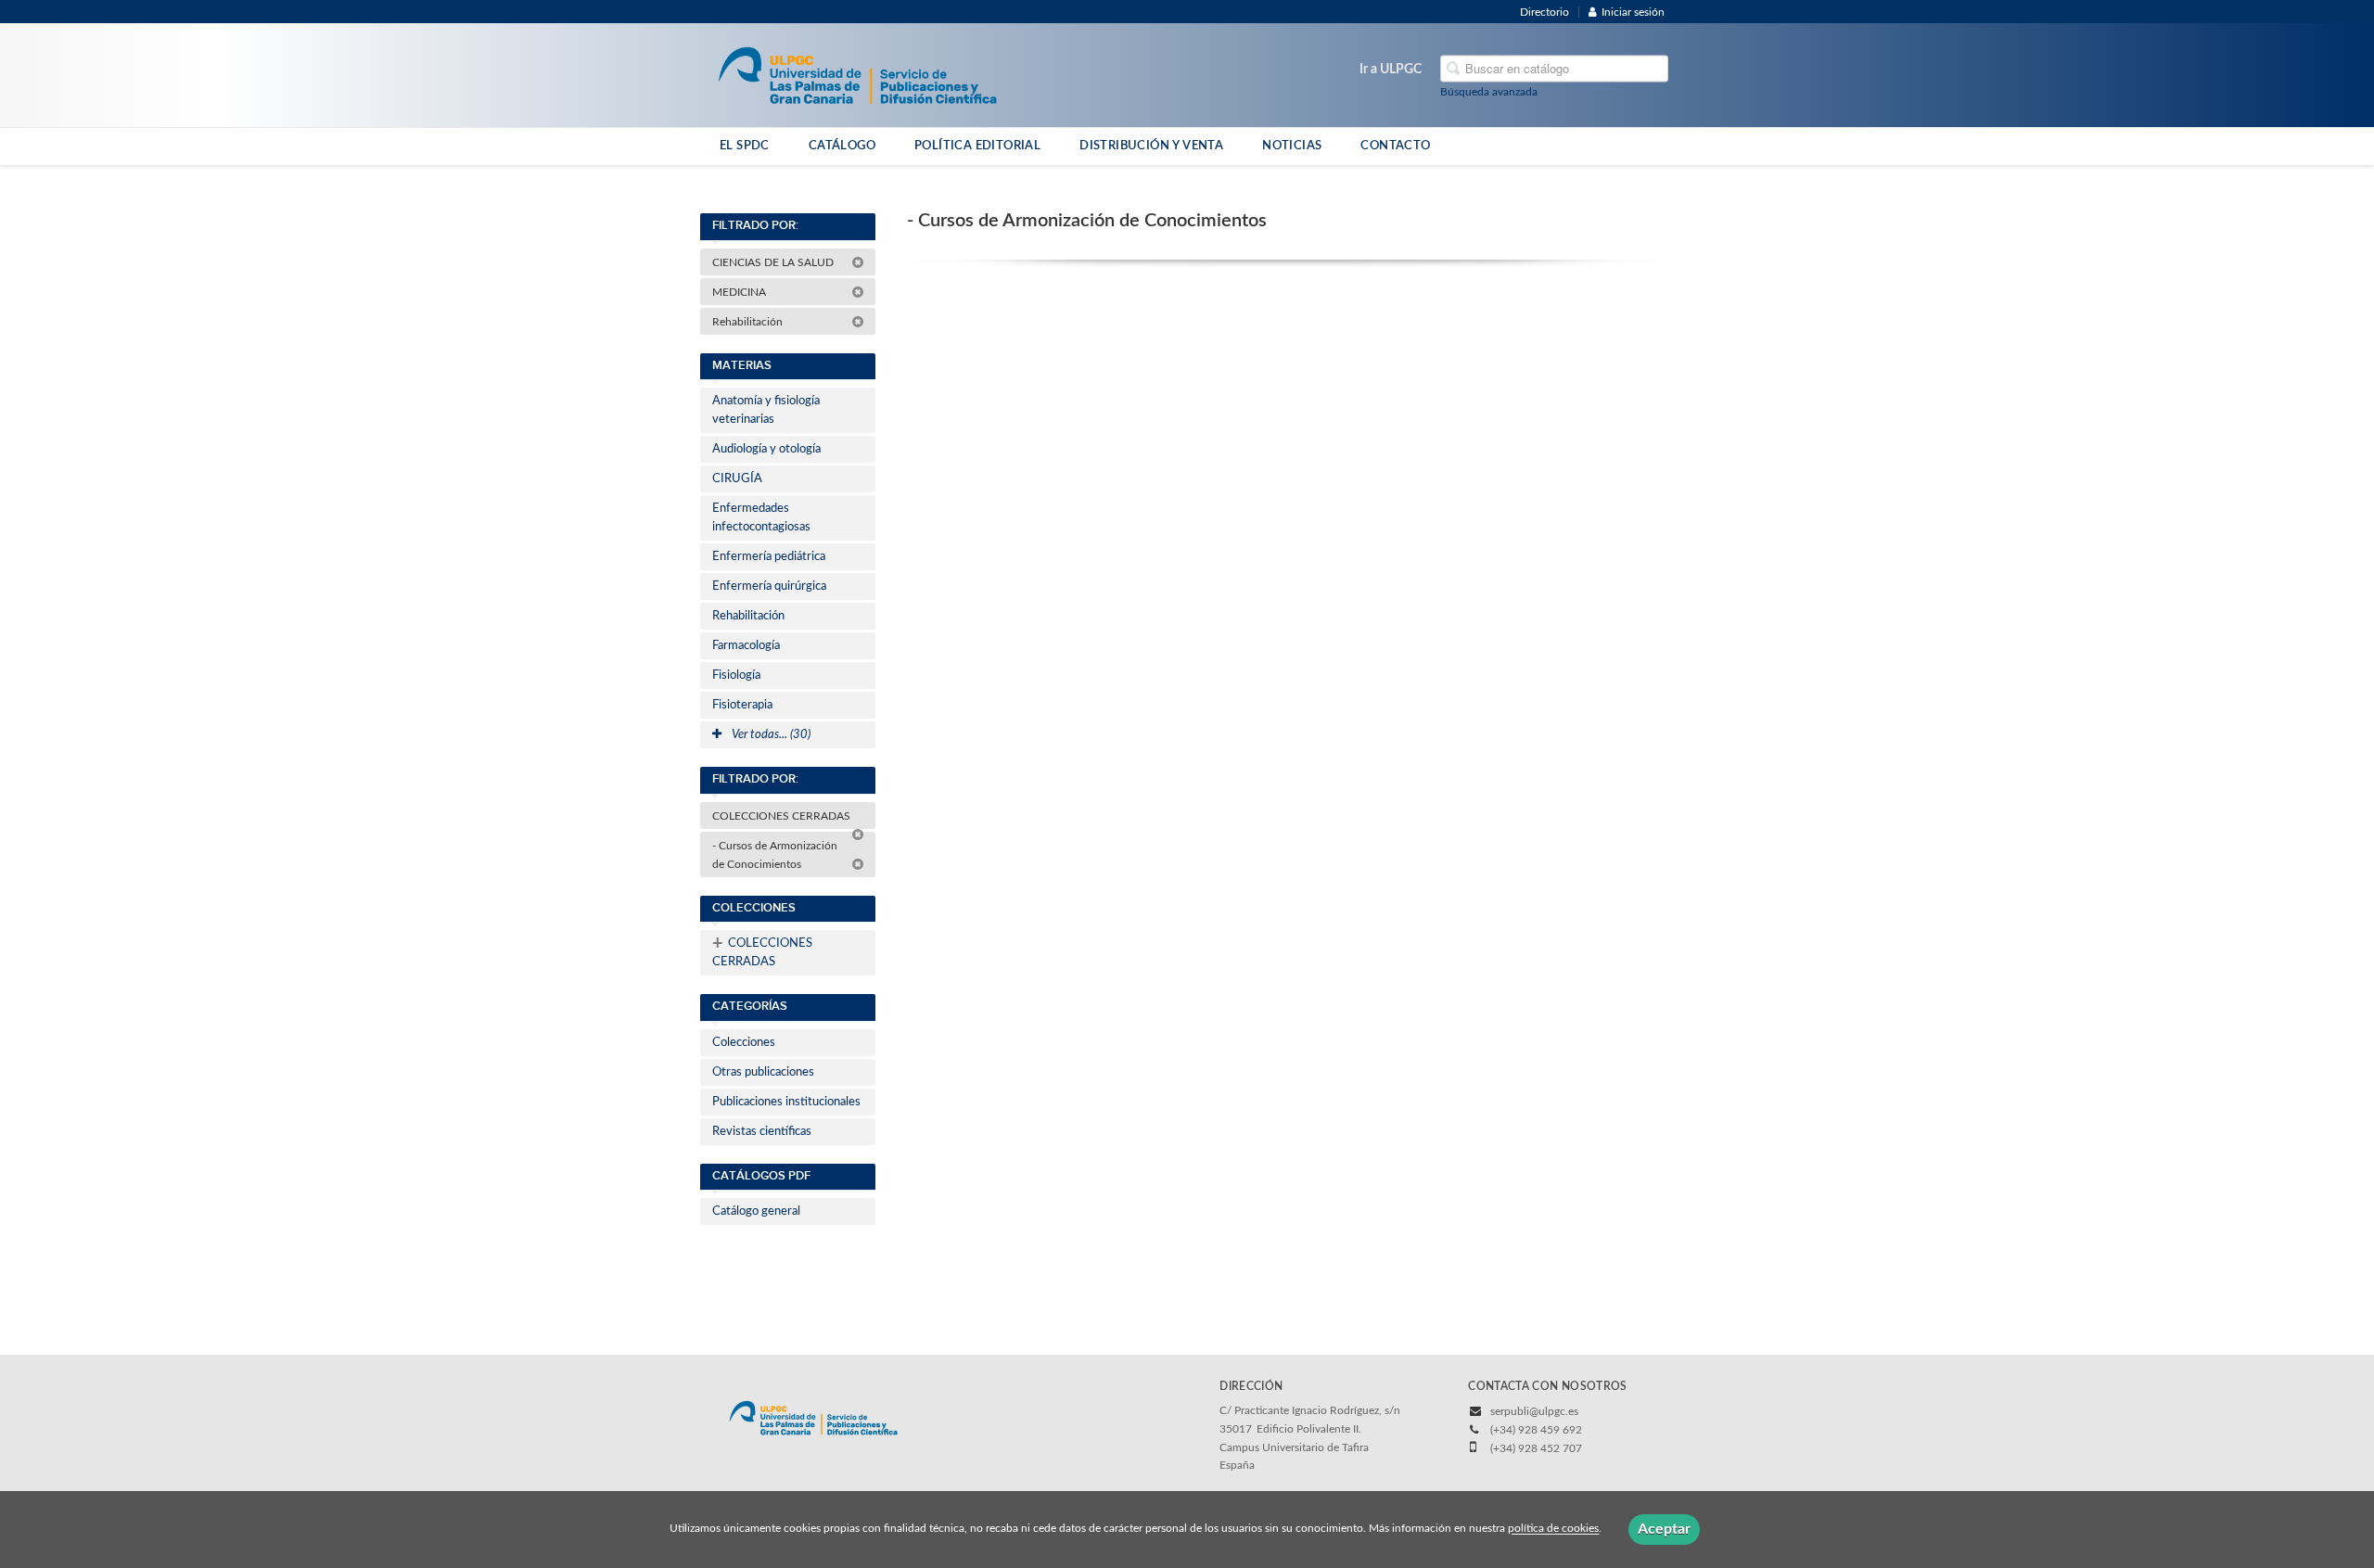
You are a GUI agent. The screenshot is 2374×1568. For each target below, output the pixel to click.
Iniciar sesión (1633, 12)
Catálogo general (756, 1211)
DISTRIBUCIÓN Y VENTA (1151, 146)
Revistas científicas (762, 1132)
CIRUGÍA (737, 479)
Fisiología (736, 676)
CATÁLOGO (842, 146)
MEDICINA (740, 292)
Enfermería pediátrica (769, 557)
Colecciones (744, 1043)
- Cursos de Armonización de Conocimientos (775, 855)
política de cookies (1553, 1529)
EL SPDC (745, 146)
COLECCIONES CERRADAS (783, 816)
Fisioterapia (742, 705)
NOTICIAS (1292, 146)
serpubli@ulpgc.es (1534, 1411)
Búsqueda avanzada (1489, 92)
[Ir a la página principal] (857, 74)
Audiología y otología (766, 449)
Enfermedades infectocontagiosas (761, 518)
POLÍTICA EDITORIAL (977, 146)
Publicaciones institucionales (786, 1102)
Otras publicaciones (763, 1072)
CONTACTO (1395, 146)
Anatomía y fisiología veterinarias (766, 410)
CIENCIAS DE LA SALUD (774, 262)
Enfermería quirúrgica (769, 586)
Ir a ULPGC (1391, 70)
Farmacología (746, 646)
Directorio (1544, 12)
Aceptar (1664, 1529)
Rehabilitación (749, 322)
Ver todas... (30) (770, 735)
